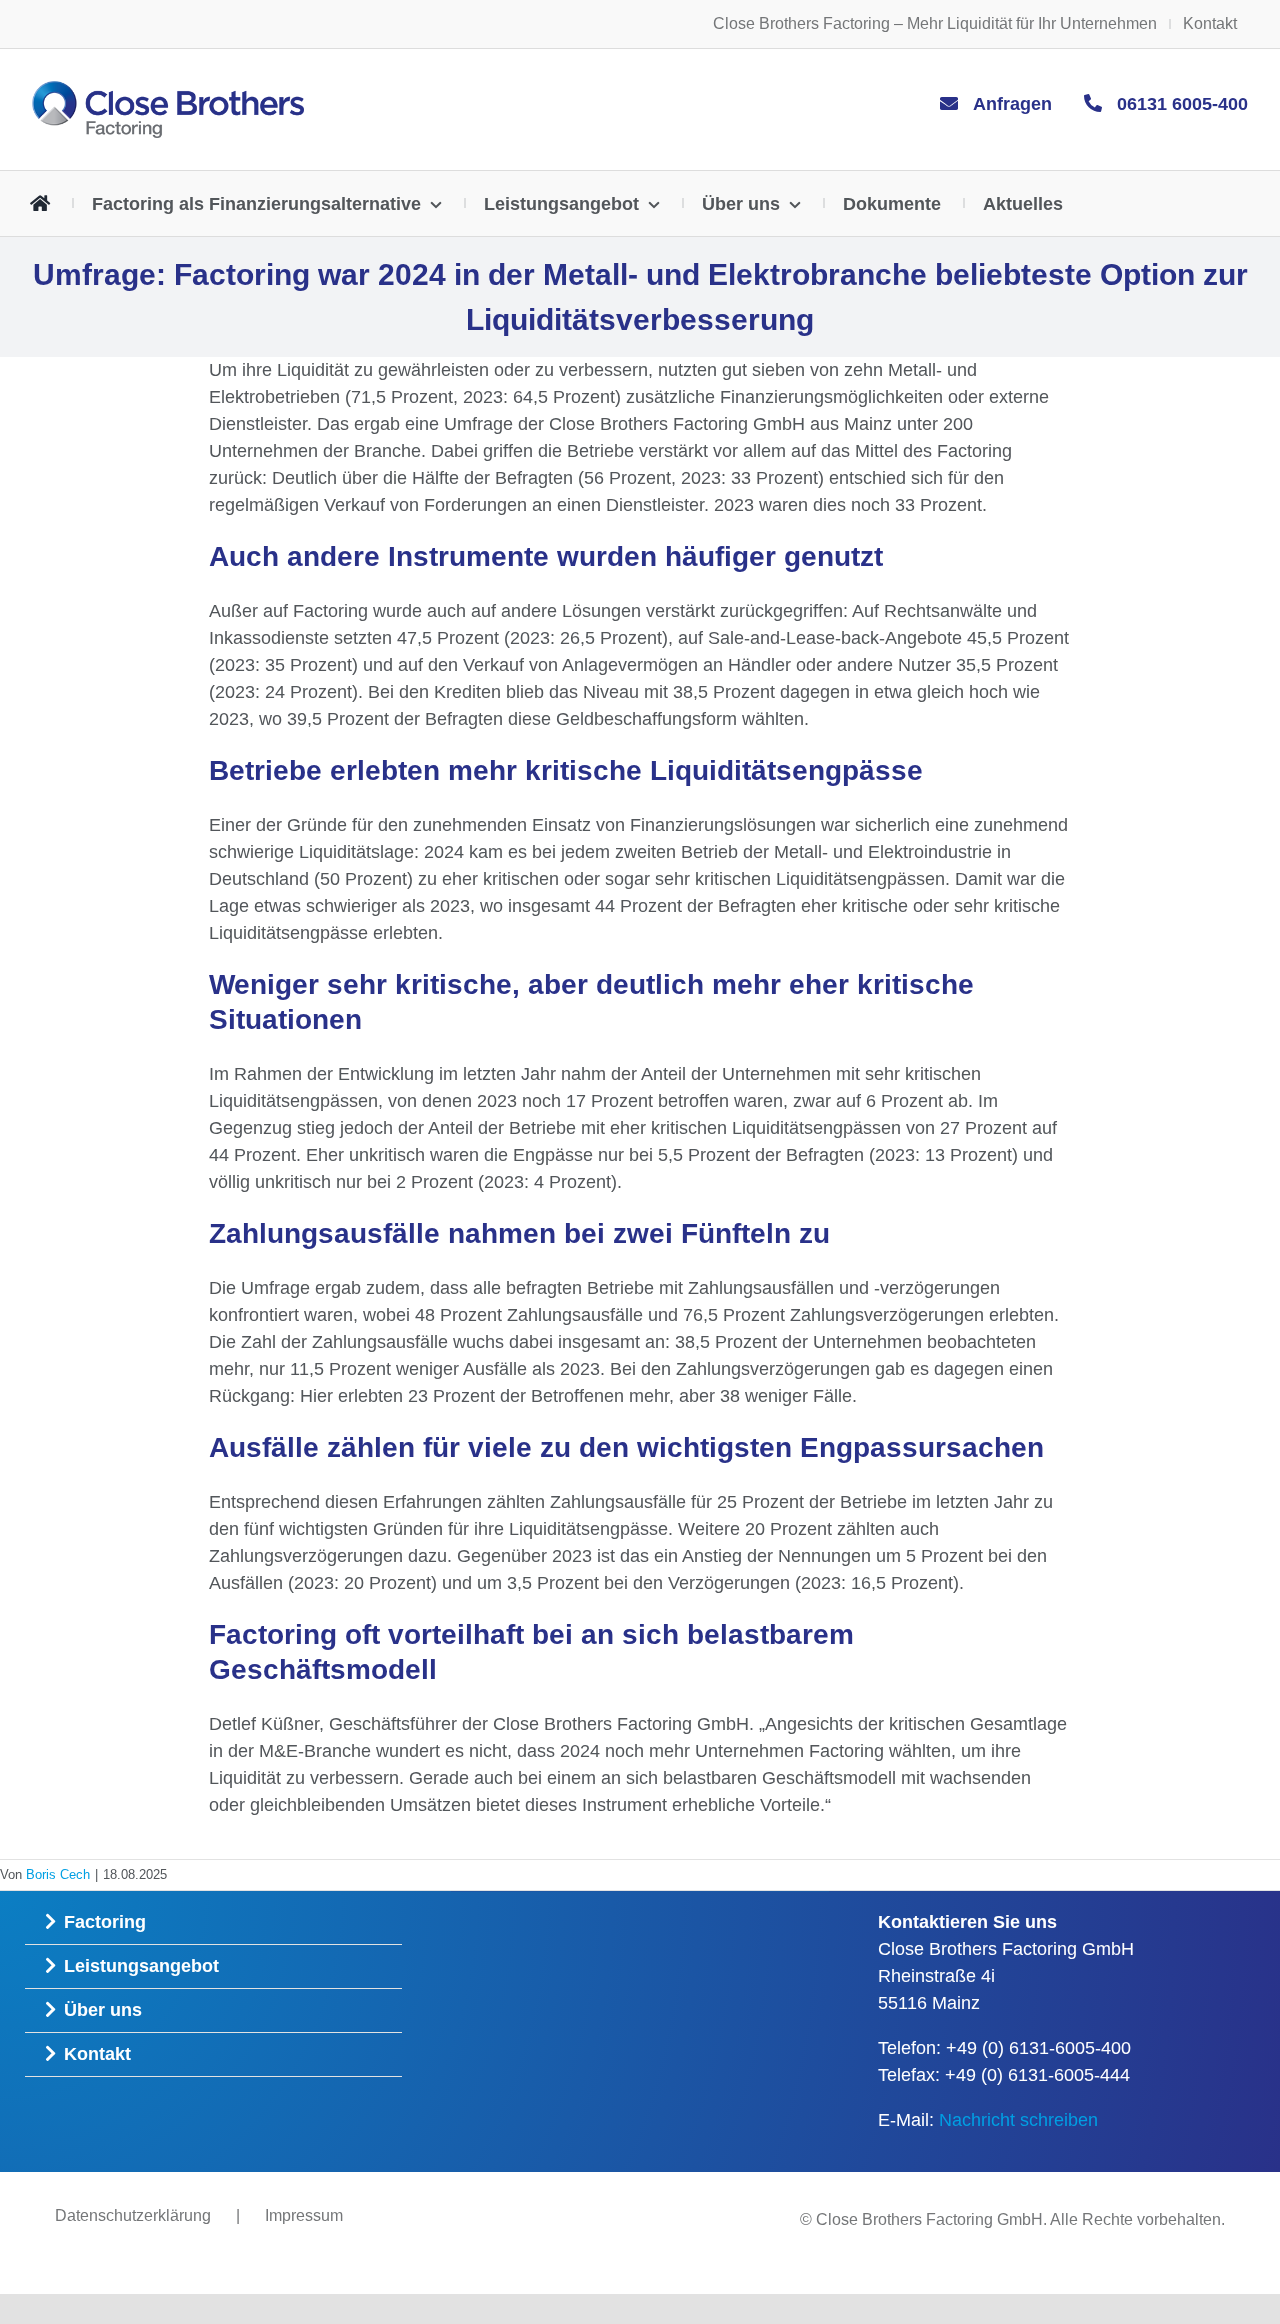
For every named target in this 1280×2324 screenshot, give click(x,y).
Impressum (304, 2215)
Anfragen (1012, 104)
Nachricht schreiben (1018, 2120)
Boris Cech (58, 1874)
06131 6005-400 (1182, 104)
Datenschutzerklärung (133, 2215)
